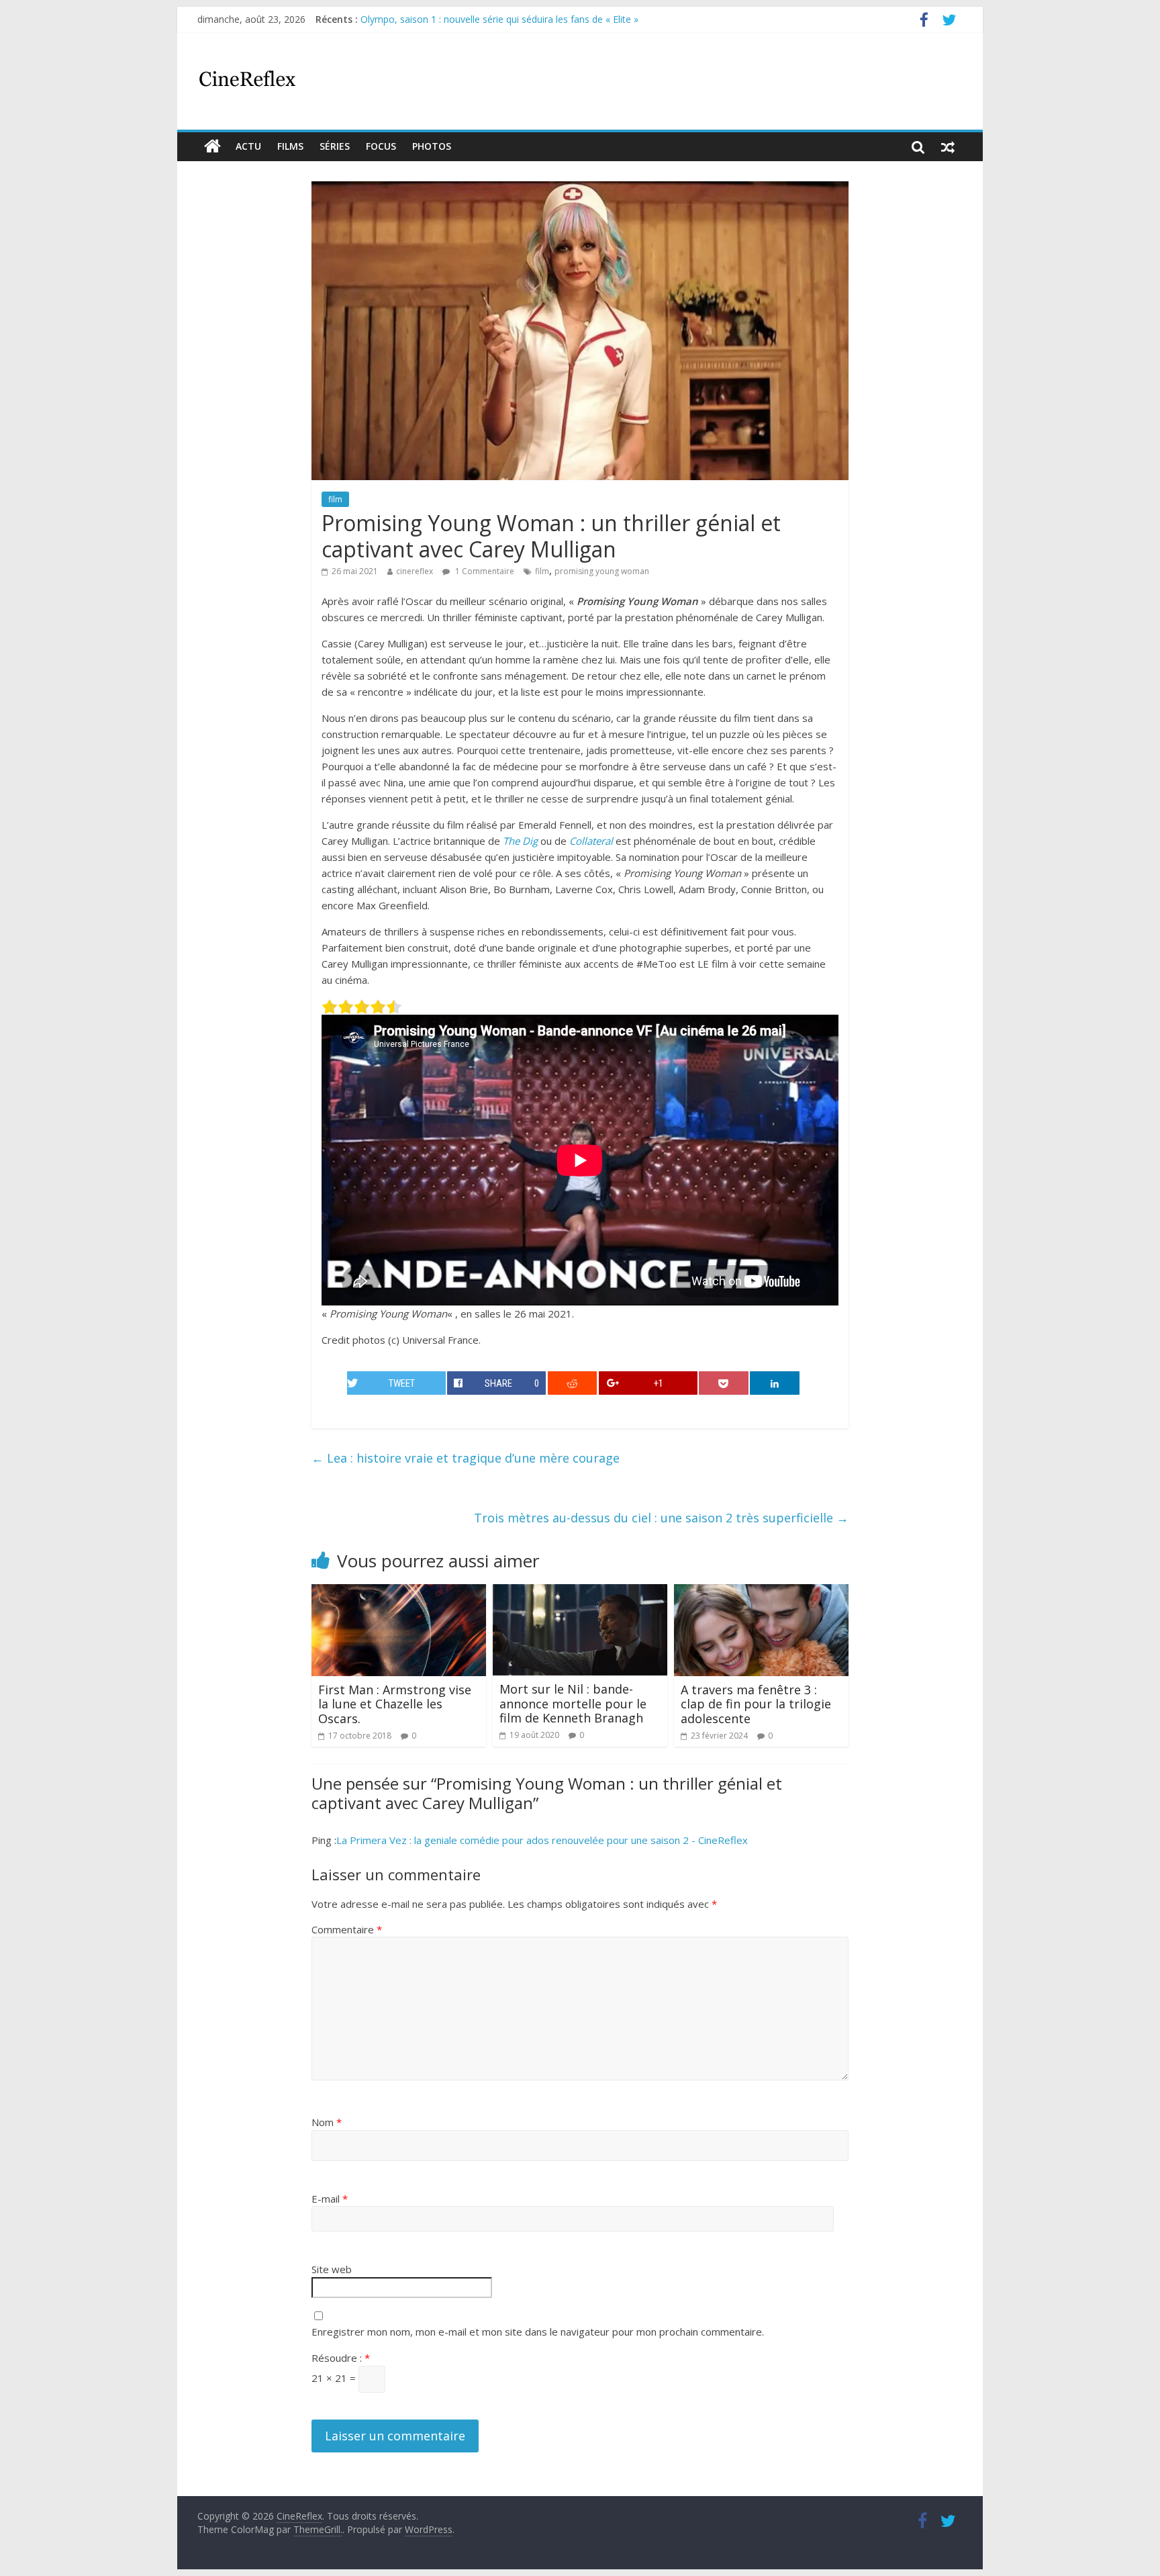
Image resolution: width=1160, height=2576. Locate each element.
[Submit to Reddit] (573, 1383)
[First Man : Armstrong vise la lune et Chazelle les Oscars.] (399, 1592)
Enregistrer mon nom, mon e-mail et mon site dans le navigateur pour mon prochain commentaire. (538, 2332)
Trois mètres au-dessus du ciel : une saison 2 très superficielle (661, 1518)
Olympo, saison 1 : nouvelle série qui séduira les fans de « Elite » (499, 19)
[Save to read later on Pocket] (724, 1383)
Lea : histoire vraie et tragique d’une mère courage (466, 1458)
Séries (335, 146)
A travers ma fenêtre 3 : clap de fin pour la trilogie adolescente (756, 1704)
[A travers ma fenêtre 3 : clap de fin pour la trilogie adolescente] (761, 1592)
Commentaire (347, 1929)
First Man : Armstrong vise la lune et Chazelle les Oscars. (395, 1704)
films (290, 146)
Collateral (591, 841)
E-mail (330, 2199)
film (335, 499)
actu (248, 146)
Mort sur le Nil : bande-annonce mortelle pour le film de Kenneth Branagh (573, 1703)
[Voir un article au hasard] (948, 146)
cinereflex (415, 571)
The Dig (520, 841)
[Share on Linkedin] (775, 1383)
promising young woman (602, 571)
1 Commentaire (484, 571)
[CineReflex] (212, 146)
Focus (381, 146)
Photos (432, 146)
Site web (332, 2269)
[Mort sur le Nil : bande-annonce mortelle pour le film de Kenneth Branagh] (580, 1592)
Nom (327, 2122)
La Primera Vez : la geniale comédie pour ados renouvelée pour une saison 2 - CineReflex (542, 1840)
